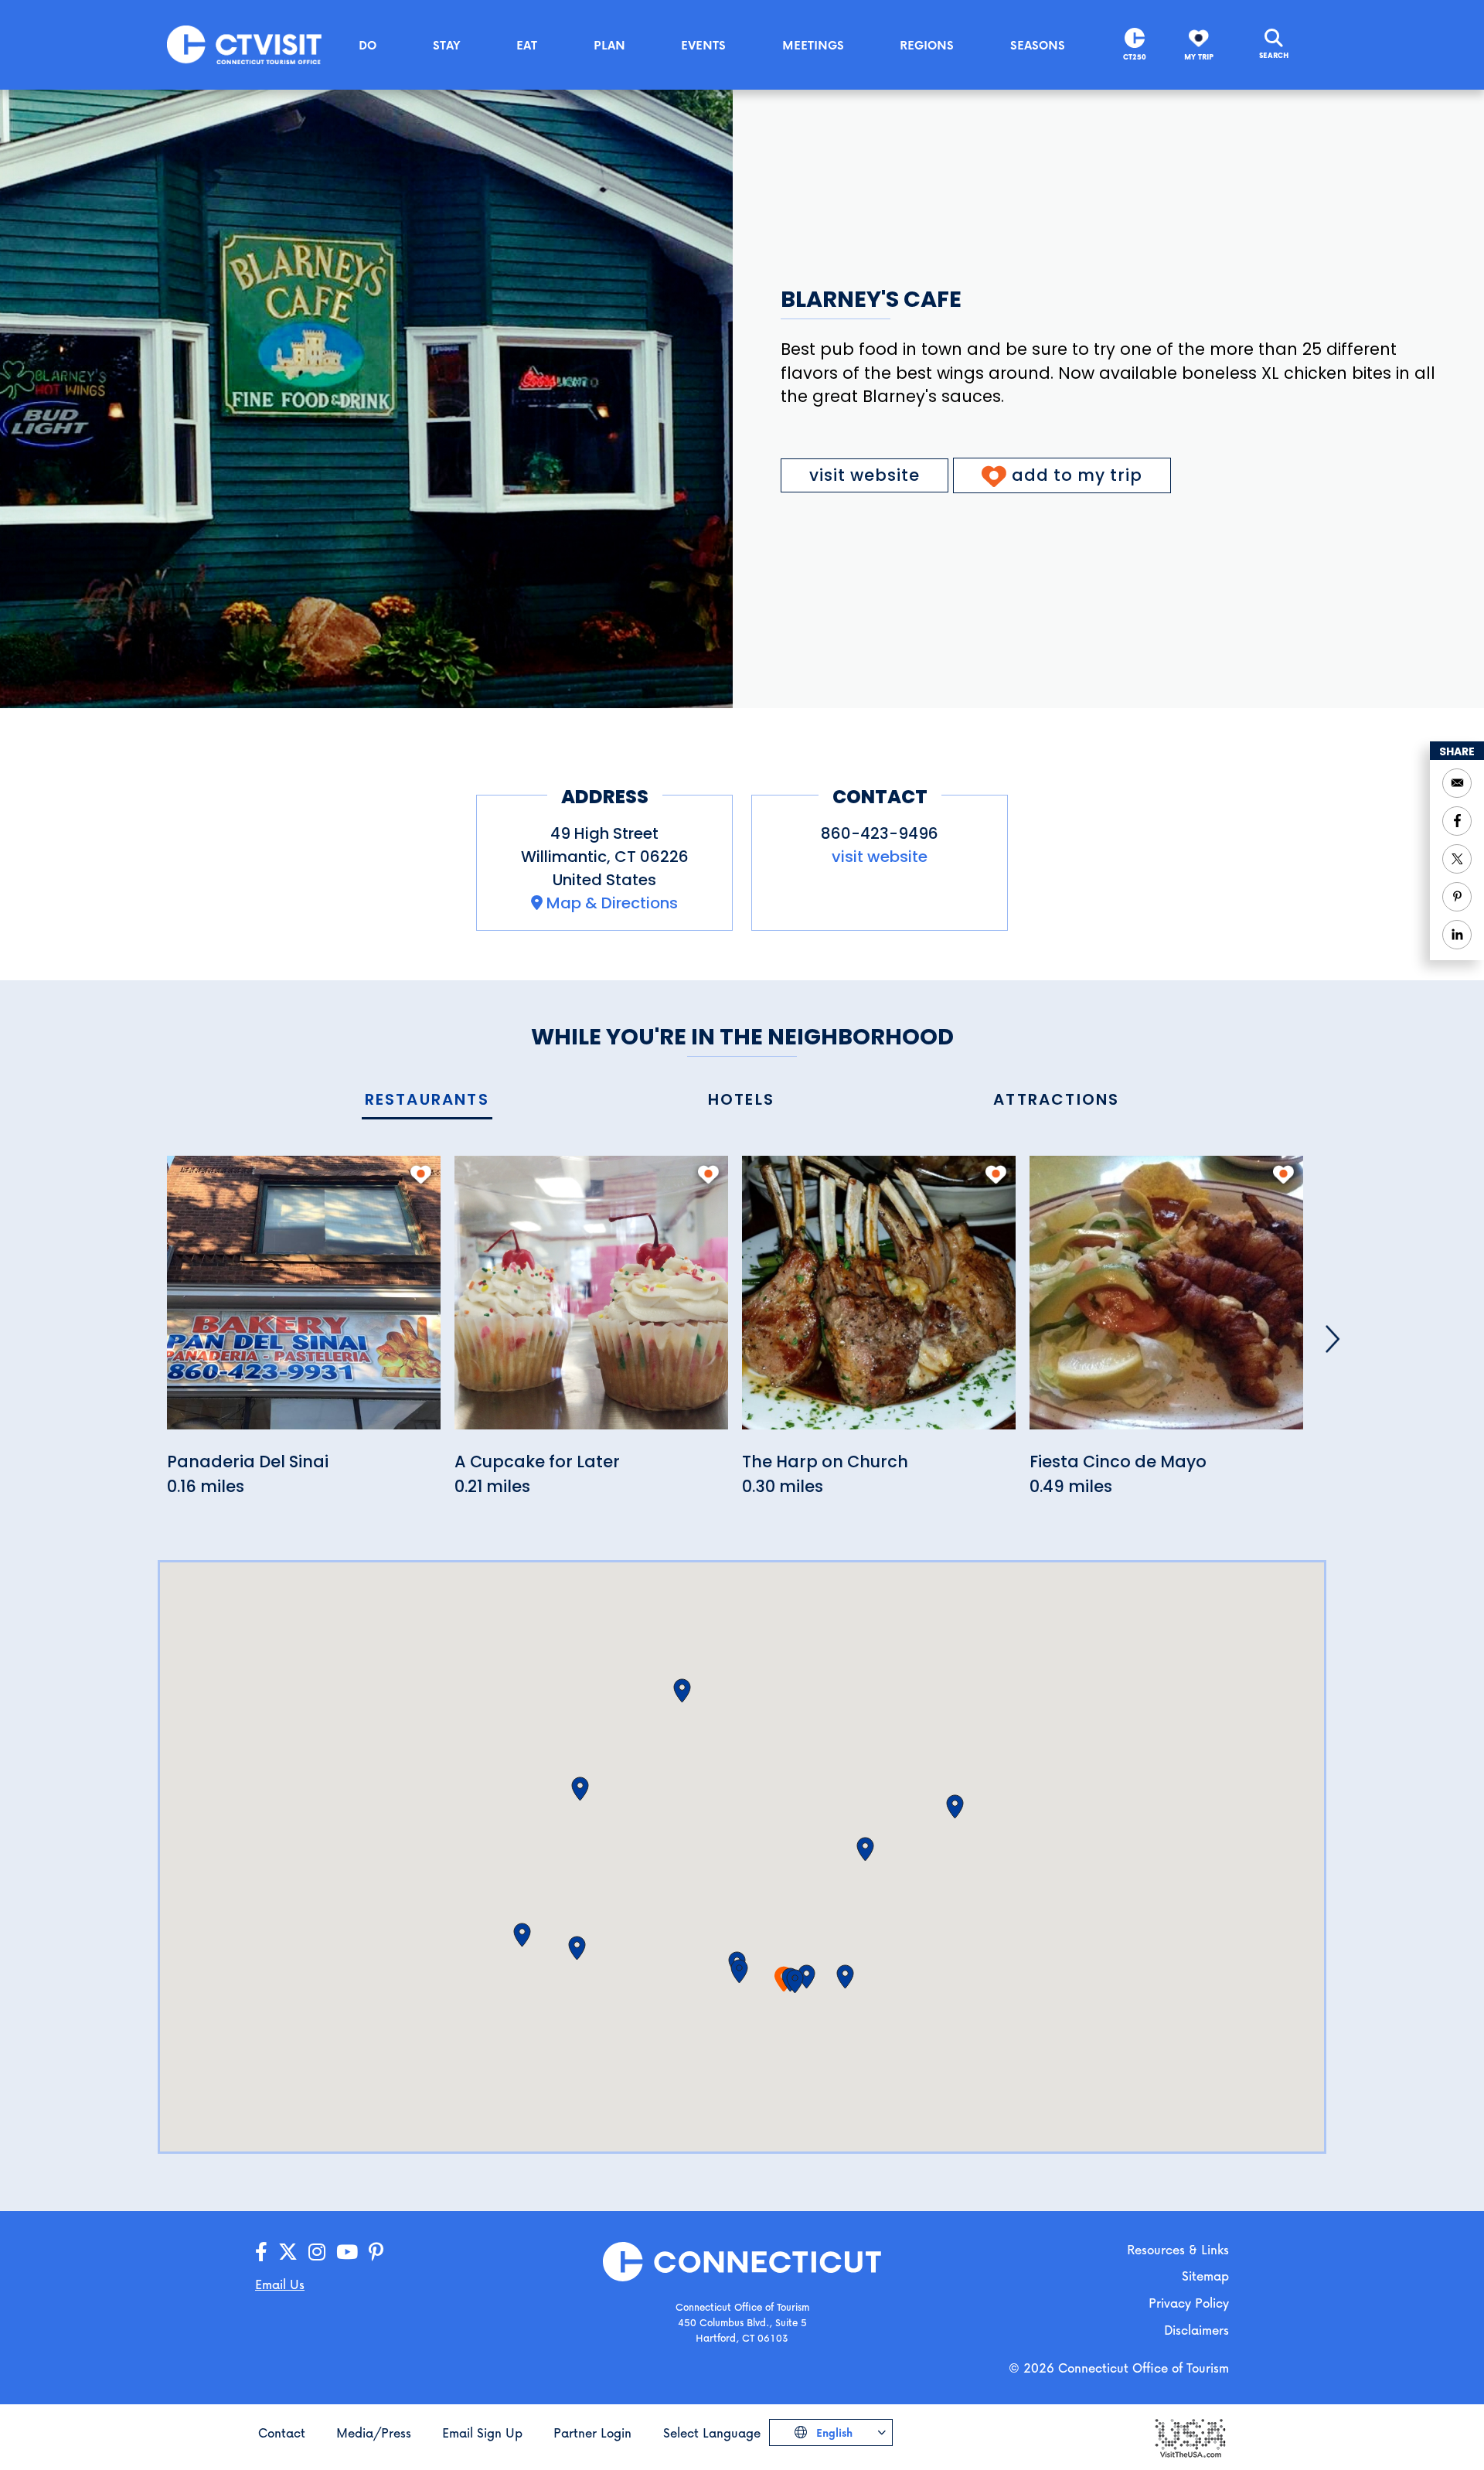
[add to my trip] (421, 1174)
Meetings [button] (813, 45)
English (833, 2433)
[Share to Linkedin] (1457, 935)
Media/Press (374, 2433)
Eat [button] (527, 45)
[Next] (1333, 1339)
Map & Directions (612, 903)
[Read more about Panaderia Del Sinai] (304, 1301)
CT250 (1135, 57)
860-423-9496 (880, 833)
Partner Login (592, 2433)
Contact (282, 2433)
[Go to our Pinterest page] (376, 2252)
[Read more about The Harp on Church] (879, 1301)
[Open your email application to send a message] (1457, 783)
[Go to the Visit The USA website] (1190, 2437)
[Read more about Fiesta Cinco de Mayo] (1166, 1301)
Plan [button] (609, 45)
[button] (795, 1981)
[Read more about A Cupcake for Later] (591, 1301)
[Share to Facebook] (1457, 821)
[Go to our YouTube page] (347, 2252)
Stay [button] (447, 45)
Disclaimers (1196, 2330)
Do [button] (368, 45)
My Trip (1199, 57)
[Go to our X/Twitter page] (288, 2252)
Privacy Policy (1189, 2303)
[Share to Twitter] (1457, 859)
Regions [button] (927, 45)
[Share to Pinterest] (1457, 897)
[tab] (427, 1100)
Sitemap (1205, 2276)
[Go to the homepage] (244, 44)
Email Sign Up (482, 2433)
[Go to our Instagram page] (317, 2252)
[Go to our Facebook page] (261, 2252)
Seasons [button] (1038, 45)
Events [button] (703, 45)
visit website (865, 475)
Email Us (280, 2284)
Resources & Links (1178, 2249)
